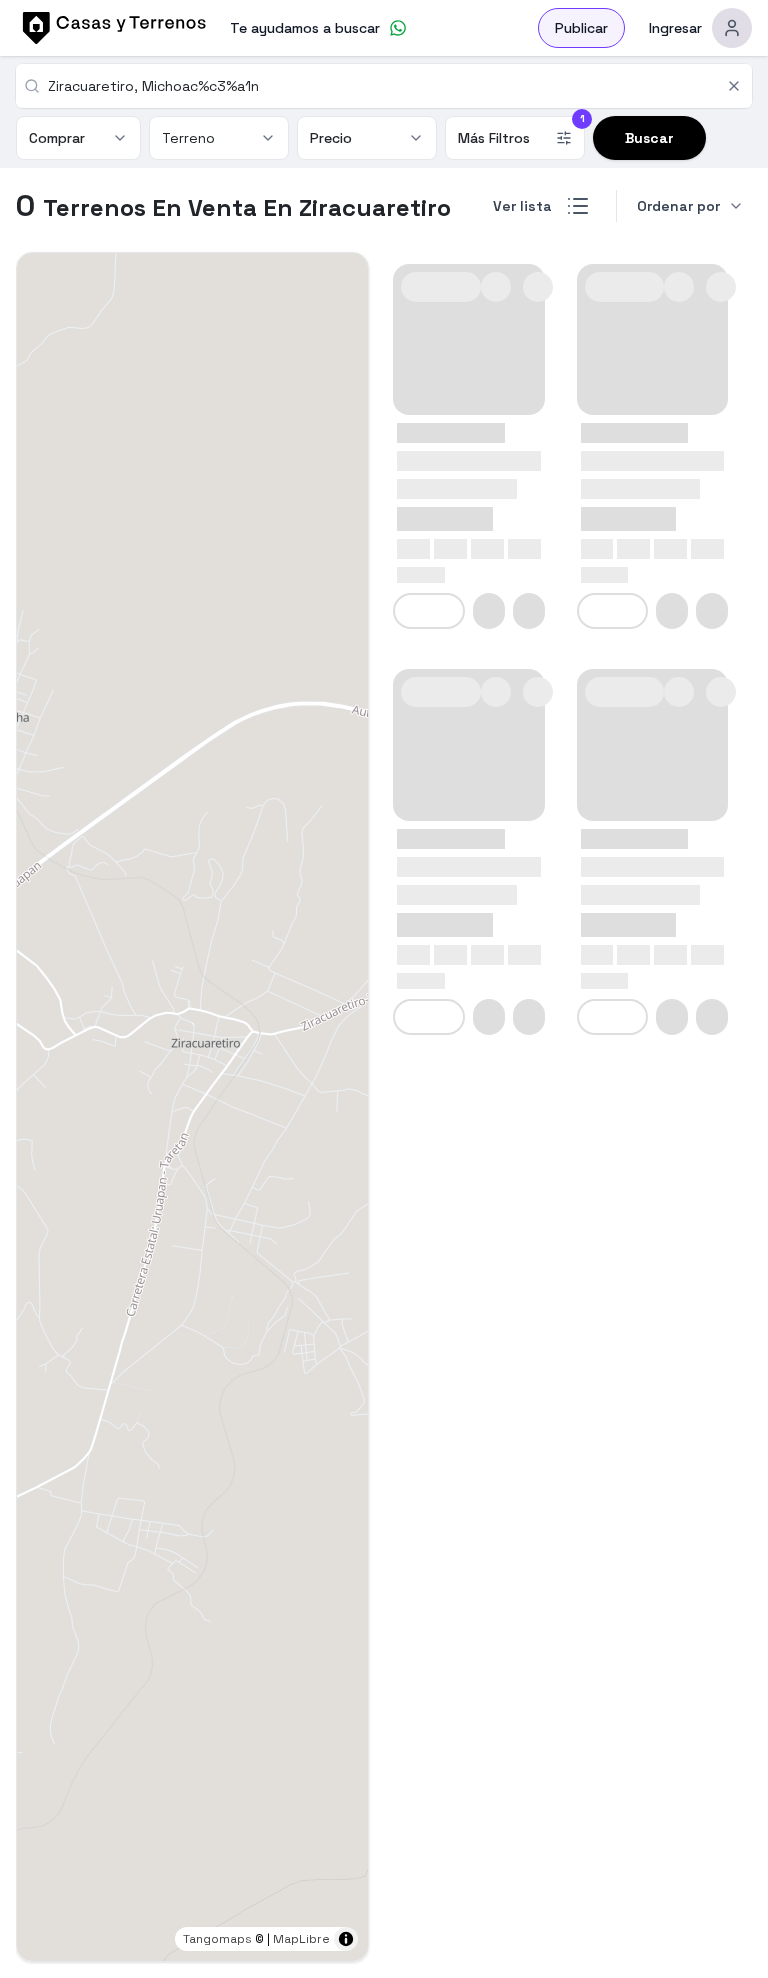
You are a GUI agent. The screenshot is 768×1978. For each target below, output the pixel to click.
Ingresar (675, 28)
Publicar (581, 28)
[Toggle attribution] (346, 1939)
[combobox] (381, 86)
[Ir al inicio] (111, 28)
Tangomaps (217, 1939)
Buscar (649, 138)
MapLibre (301, 1939)
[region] (192, 1107)
